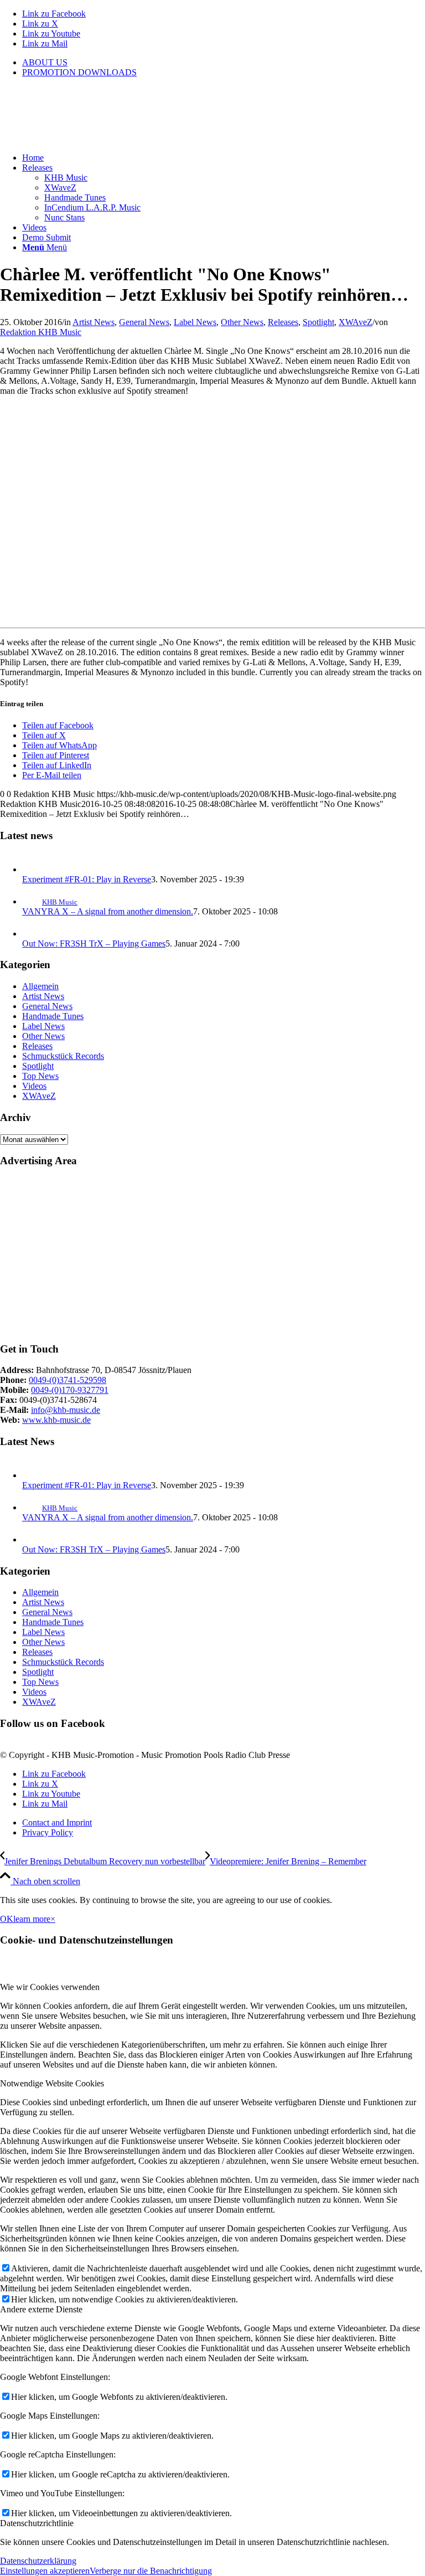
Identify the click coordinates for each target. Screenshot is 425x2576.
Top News (40, 1076)
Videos (34, 1086)
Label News (195, 322)
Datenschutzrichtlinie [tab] (37, 2523)
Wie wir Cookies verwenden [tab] (50, 1987)
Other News (242, 322)
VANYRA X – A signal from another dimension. (108, 911)
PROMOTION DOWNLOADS (79, 72)
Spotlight (318, 322)
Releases (283, 322)
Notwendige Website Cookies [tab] (52, 2083)
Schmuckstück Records (63, 1056)
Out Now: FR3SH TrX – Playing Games (94, 943)
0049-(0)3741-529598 (68, 1380)
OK (7, 1919)
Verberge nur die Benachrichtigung (151, 2571)
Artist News (94, 322)
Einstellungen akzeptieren (45, 2571)
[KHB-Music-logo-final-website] (83, 139)
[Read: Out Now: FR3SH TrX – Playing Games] (32, 934)
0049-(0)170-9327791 (70, 1390)
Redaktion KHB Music (41, 332)
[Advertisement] (212, 1255)
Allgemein (40, 986)
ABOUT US (45, 62)
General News (144, 322)
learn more (32, 1919)
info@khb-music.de (66, 1410)
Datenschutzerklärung (38, 2561)
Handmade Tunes (53, 1016)
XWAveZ (356, 322)
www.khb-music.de (56, 1420)
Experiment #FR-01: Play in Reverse (87, 879)
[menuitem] (224, 63)
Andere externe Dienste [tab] (41, 2309)
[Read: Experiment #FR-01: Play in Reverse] (32, 869)
